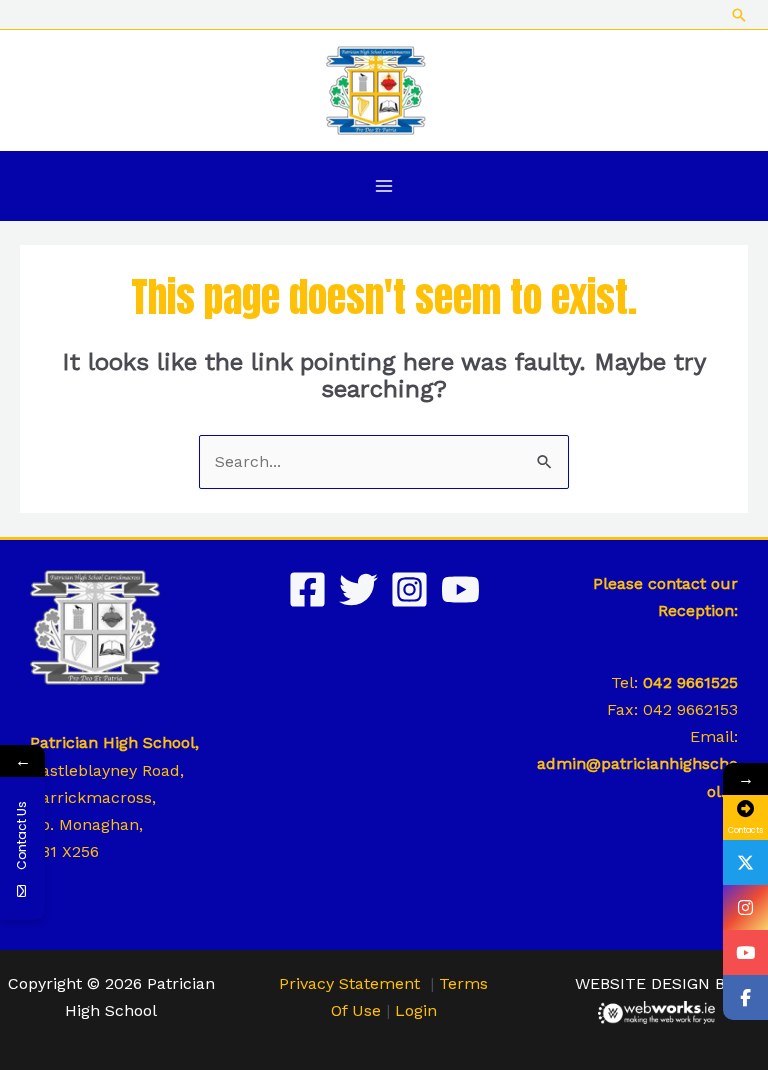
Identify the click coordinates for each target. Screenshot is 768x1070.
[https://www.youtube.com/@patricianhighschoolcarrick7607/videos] (745, 952)
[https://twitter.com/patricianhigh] (745, 862)
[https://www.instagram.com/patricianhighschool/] (745, 907)
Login (416, 1010)
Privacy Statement (349, 983)
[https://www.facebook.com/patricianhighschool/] (745, 997)
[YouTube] (460, 589)
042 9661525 (690, 682)
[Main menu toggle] (384, 186)
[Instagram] (409, 589)
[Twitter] (358, 589)
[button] (739, 15)
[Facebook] (307, 589)
